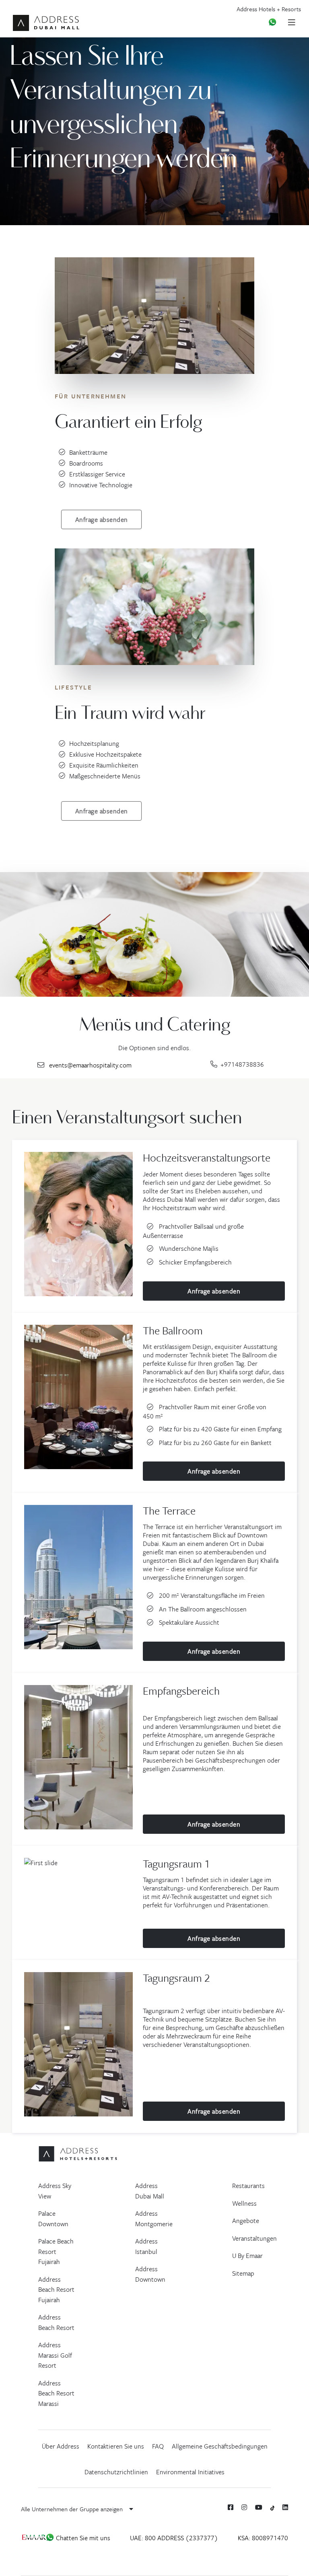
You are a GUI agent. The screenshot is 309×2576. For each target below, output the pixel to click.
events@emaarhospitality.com (90, 1065)
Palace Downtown (53, 2219)
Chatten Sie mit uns (82, 2538)
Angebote (246, 2221)
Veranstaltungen (254, 2238)
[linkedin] (285, 2507)
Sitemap (243, 2273)
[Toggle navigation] (295, 22)
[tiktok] (273, 2507)
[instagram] (244, 2507)
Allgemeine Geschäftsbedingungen (220, 2446)
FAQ (158, 2446)
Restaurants (248, 2186)
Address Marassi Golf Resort (55, 2355)
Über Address (61, 2446)
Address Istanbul (146, 2246)
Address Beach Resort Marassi (56, 2393)
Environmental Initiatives (190, 2472)
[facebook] (231, 2507)
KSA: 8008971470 (263, 2538)
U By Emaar (247, 2256)
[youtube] (259, 2507)
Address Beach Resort (56, 2322)
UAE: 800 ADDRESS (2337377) (174, 2538)
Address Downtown (150, 2274)
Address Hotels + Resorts (269, 9)
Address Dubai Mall (150, 2191)
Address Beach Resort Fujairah (56, 2290)
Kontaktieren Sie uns (116, 2446)
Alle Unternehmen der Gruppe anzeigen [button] (73, 2509)
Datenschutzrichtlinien (116, 2472)
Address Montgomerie (154, 2219)
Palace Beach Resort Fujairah (56, 2251)
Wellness (244, 2203)
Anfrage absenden (102, 519)
